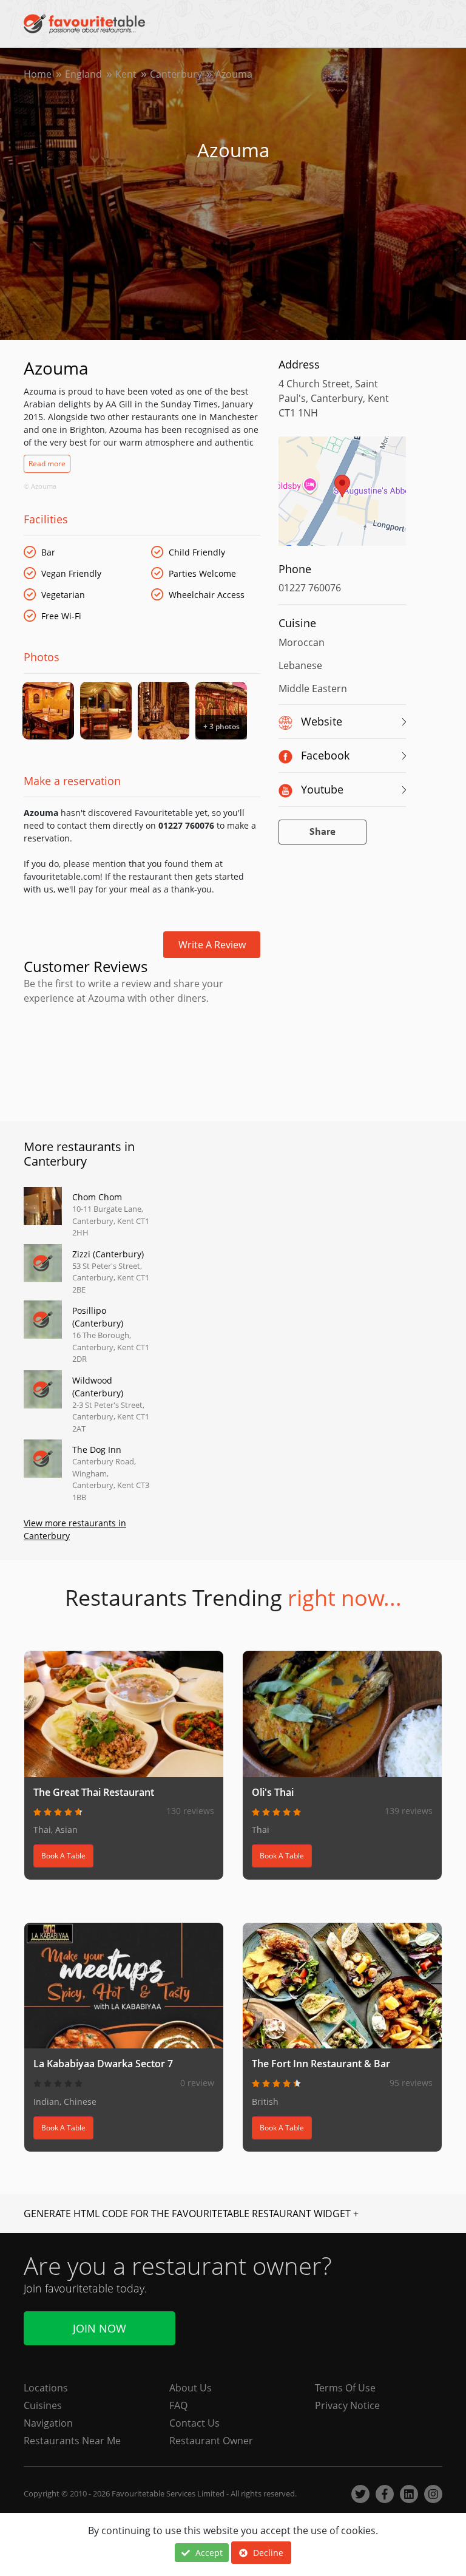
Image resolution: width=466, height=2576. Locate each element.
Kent (126, 74)
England (83, 74)
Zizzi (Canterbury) (108, 1254)
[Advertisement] (142, 1061)
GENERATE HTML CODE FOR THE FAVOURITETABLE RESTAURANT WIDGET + (191, 2214)
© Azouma (40, 486)
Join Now (100, 2328)
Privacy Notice (347, 2405)
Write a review (212, 945)
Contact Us (194, 2423)
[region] (342, 497)
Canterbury (176, 74)
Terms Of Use (345, 2388)
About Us (191, 2388)
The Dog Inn (97, 1449)
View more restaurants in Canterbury (75, 1529)
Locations (46, 2388)
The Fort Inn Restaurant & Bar (321, 2064)
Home (38, 74)
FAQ (178, 2405)
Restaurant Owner (211, 2441)
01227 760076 (310, 588)
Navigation (48, 2423)
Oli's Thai (273, 1792)
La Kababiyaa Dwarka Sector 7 (103, 2064)
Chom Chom (97, 1197)
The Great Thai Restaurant (94, 1792)
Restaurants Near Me (72, 2441)
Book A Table (63, 1856)
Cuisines (43, 2405)
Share (322, 832)
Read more (47, 464)
